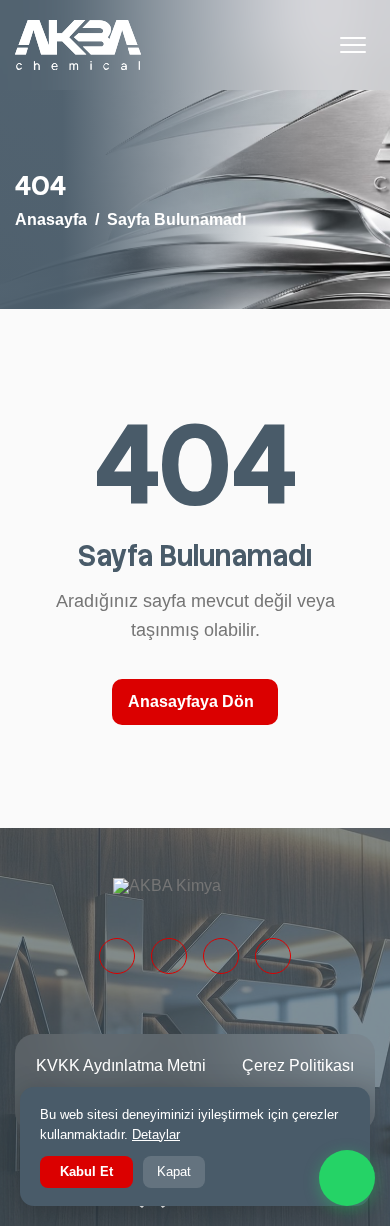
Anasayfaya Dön (191, 701)
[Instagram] (221, 956)
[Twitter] (117, 956)
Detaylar (156, 1134)
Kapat (174, 1171)
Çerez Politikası (298, 1065)
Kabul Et (86, 1171)
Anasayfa (51, 219)
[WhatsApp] (347, 1178)
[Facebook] (169, 956)
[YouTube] (273, 956)
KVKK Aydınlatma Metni (121, 1065)
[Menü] (353, 45)
